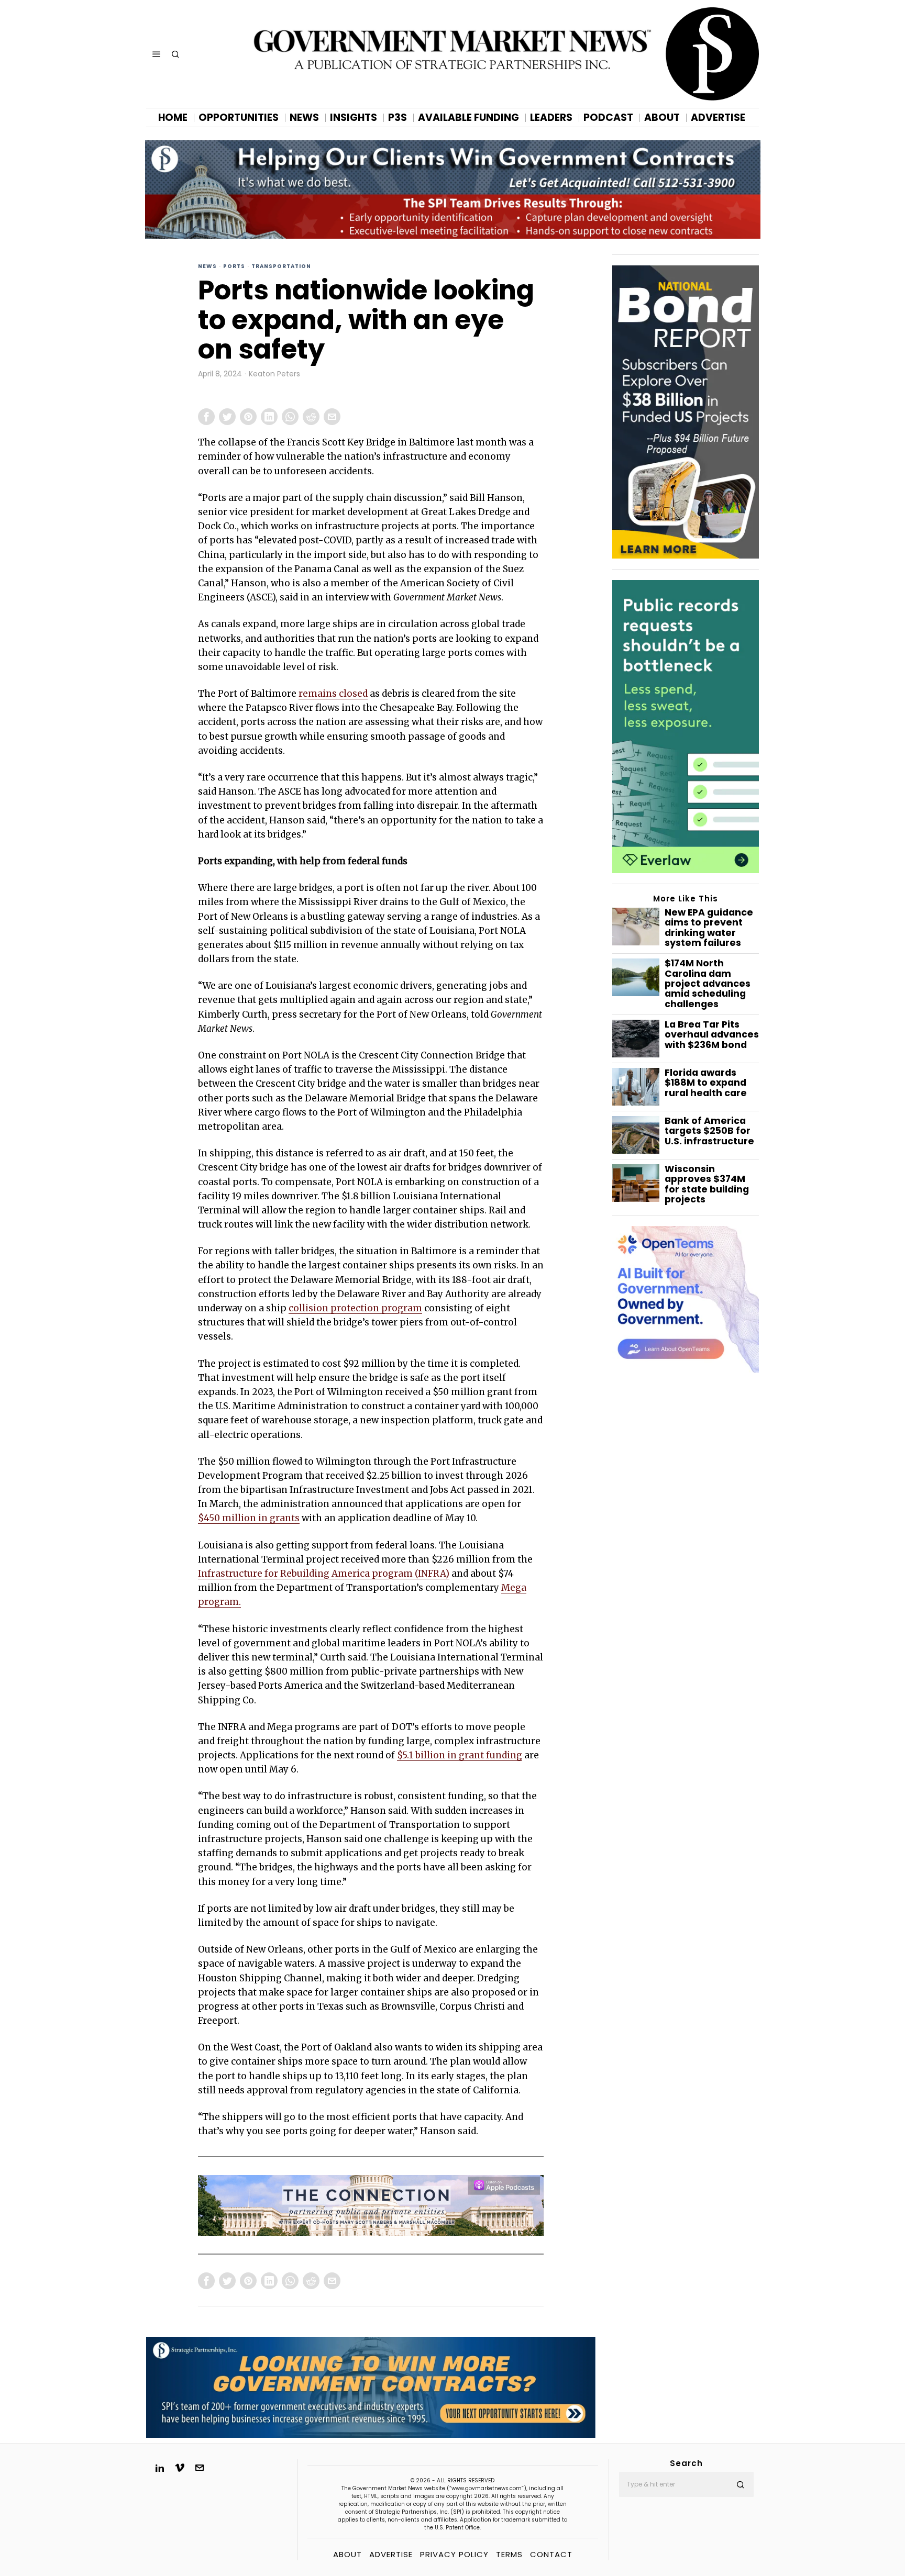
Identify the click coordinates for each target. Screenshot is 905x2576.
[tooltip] (206, 417)
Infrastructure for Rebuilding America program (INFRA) (324, 1574)
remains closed (333, 694)
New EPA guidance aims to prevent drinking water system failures (709, 928)
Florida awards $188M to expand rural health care (706, 1083)
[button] (741, 2484)
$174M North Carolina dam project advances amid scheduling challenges (708, 984)
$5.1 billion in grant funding (460, 1755)
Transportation (281, 266)
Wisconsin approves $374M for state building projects (707, 1184)
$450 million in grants (249, 1518)
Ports (234, 266)
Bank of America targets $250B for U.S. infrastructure (709, 1131)
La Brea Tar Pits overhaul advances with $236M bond (712, 1035)
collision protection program (355, 1308)
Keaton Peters (274, 374)
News (207, 266)
